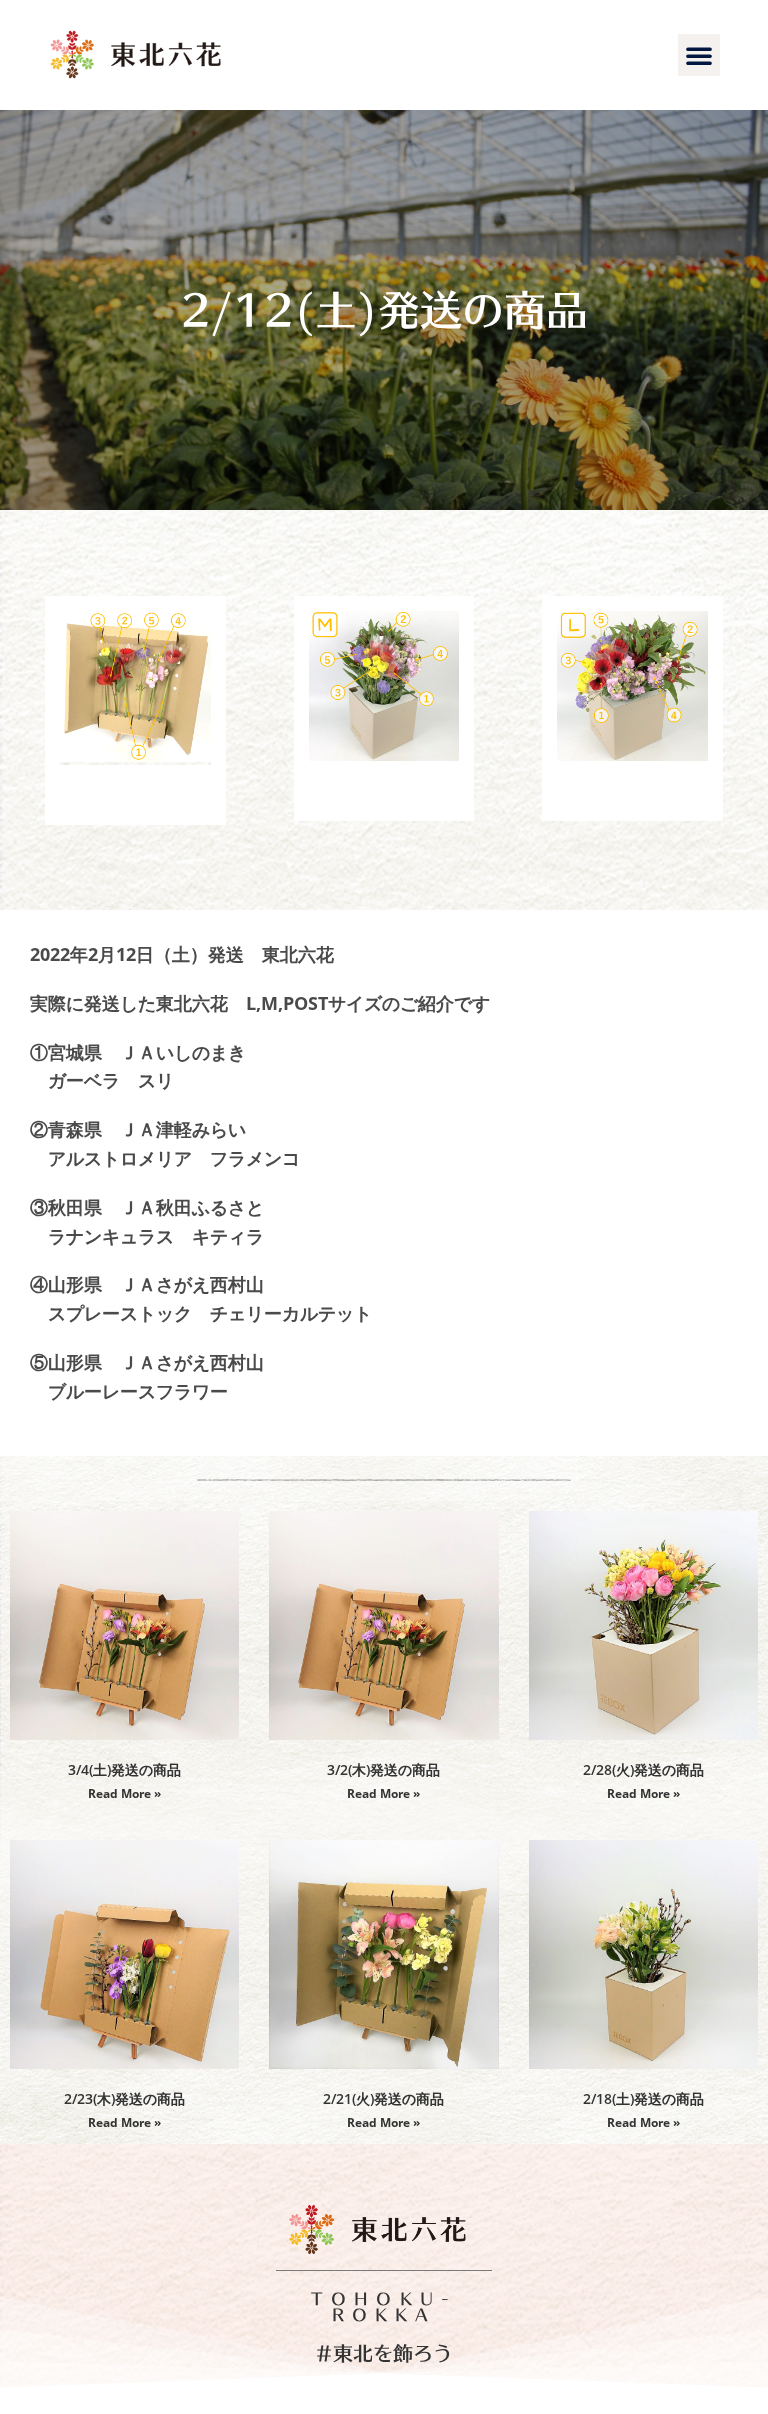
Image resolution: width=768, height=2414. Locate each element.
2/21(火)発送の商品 (383, 2098)
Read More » (124, 1793)
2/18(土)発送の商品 (643, 2098)
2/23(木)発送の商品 (124, 2098)
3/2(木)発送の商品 (383, 1769)
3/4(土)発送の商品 (124, 1769)
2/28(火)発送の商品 (643, 1769)
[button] (699, 55)
